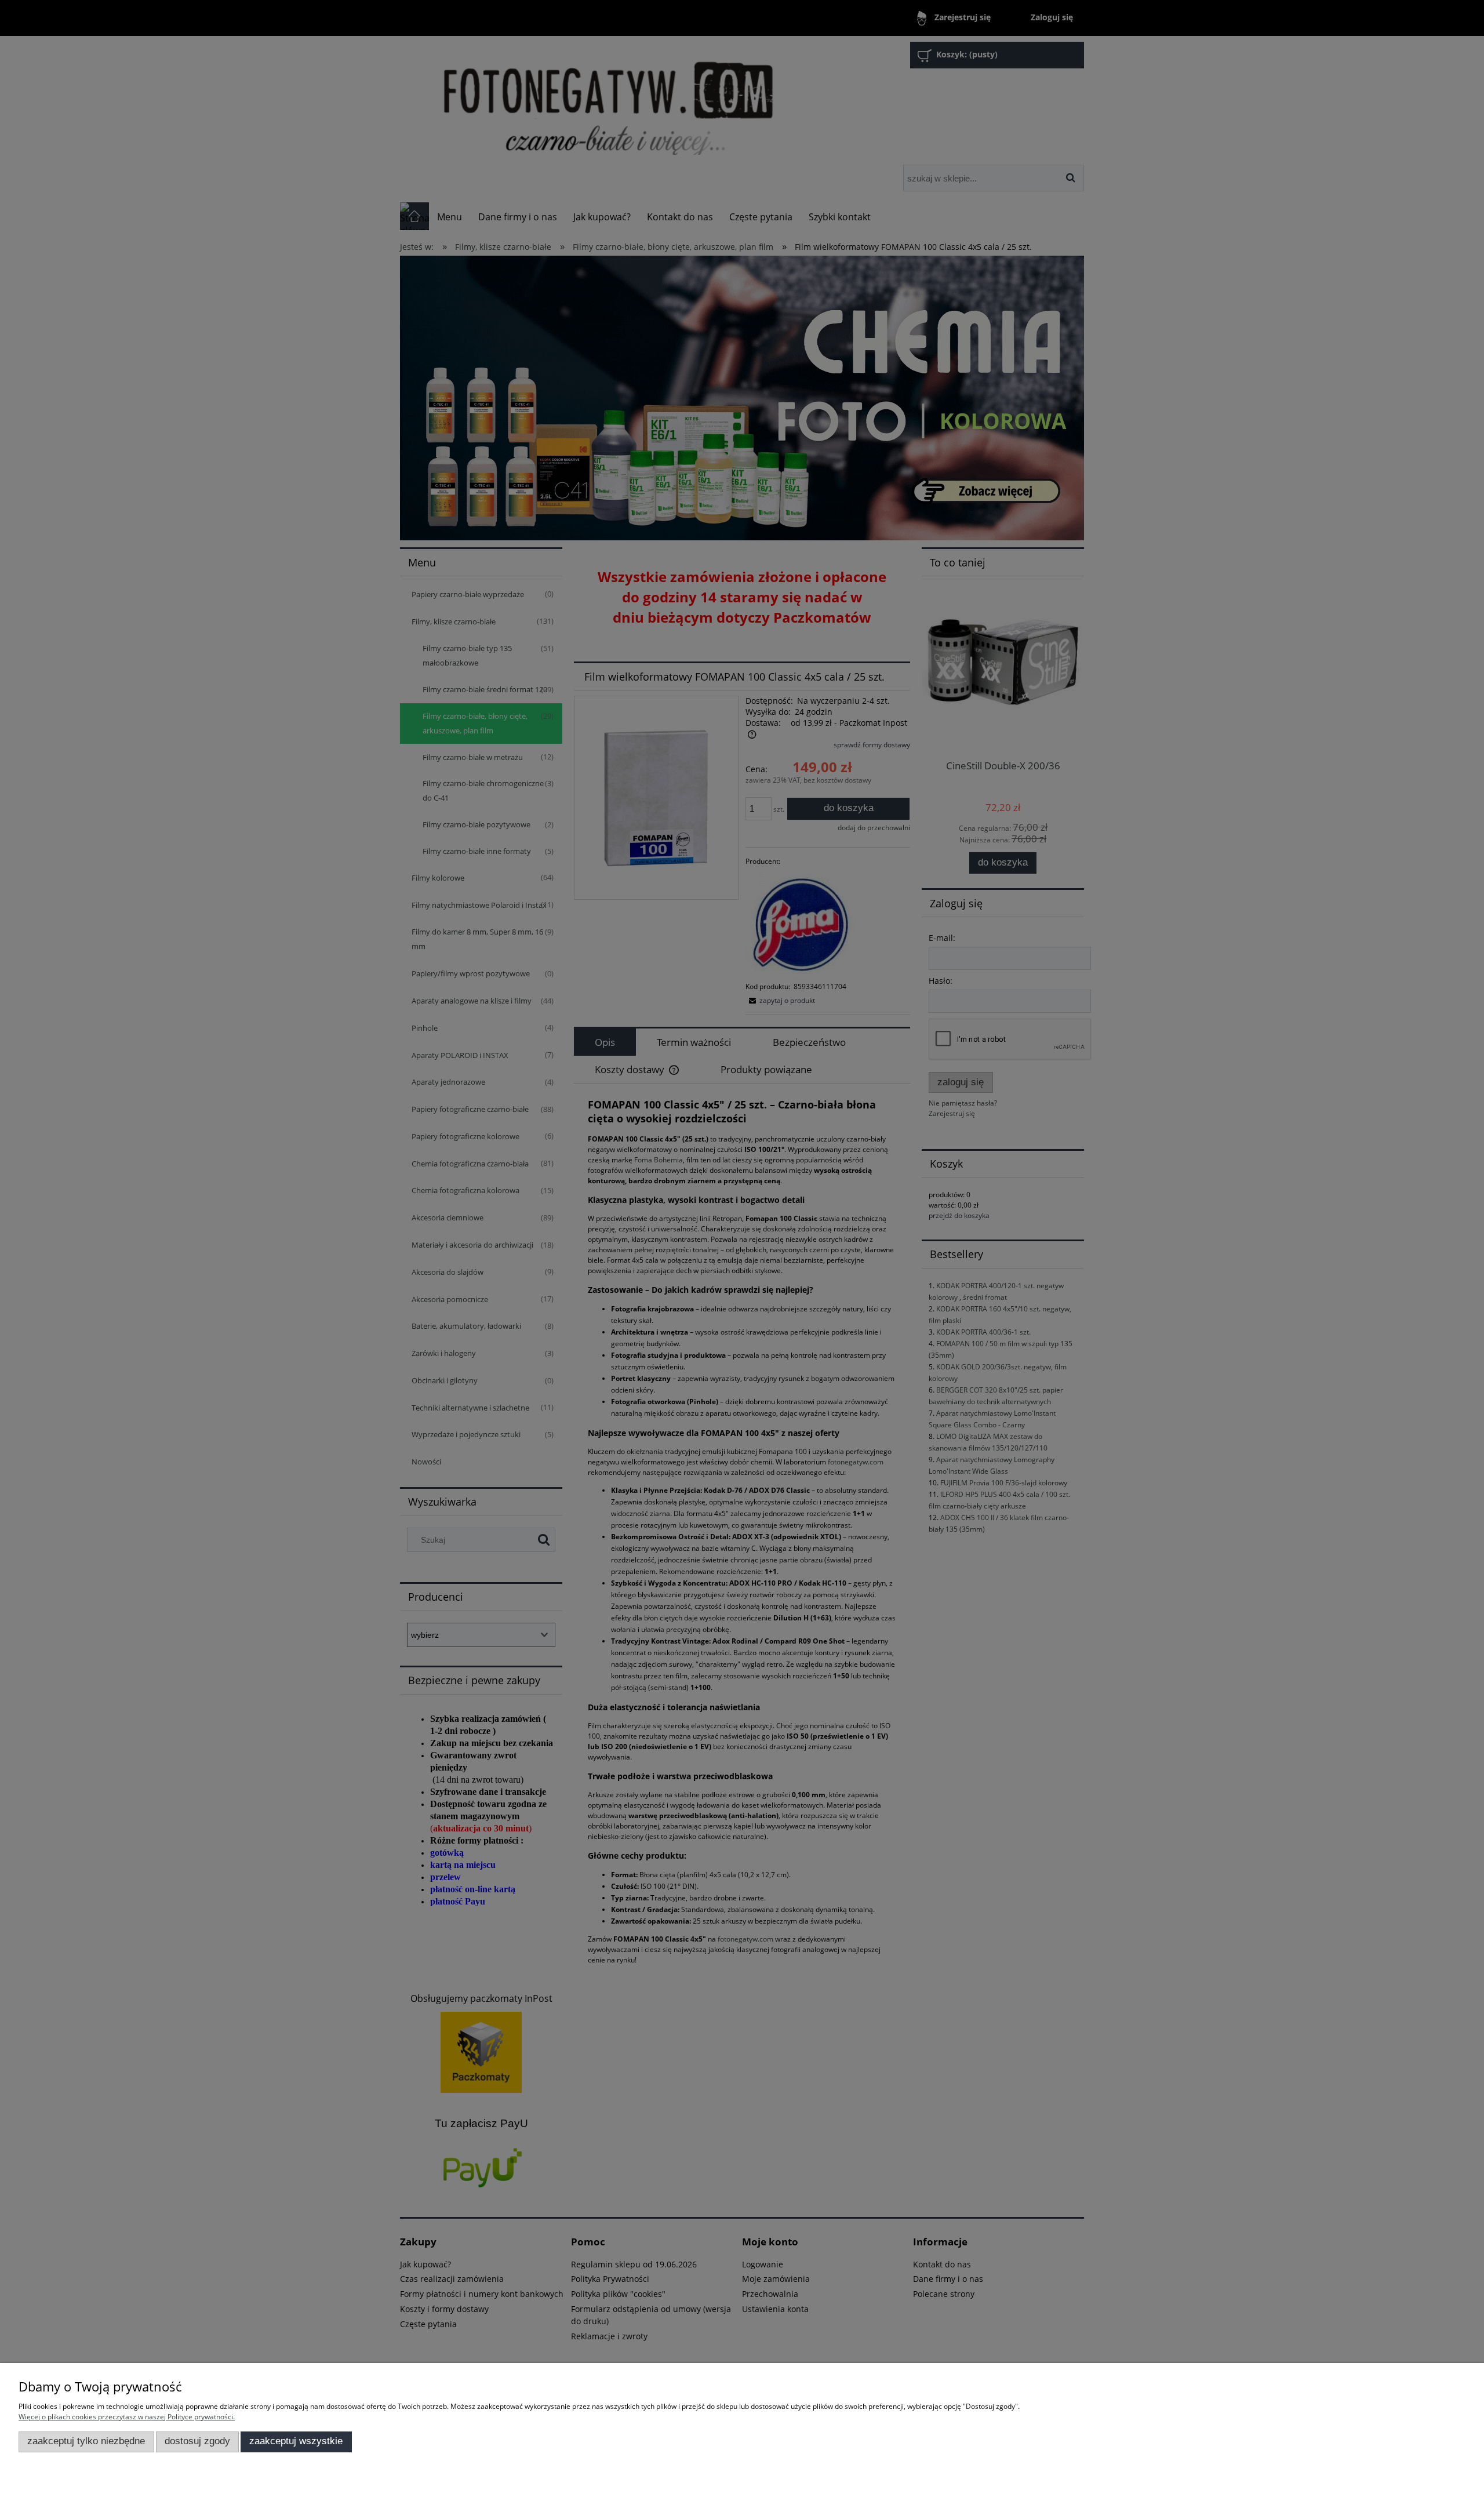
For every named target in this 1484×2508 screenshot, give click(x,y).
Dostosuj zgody (197, 2441)
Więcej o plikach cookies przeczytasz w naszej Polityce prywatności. (127, 2417)
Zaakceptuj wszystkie (296, 2441)
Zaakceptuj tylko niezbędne (86, 2441)
